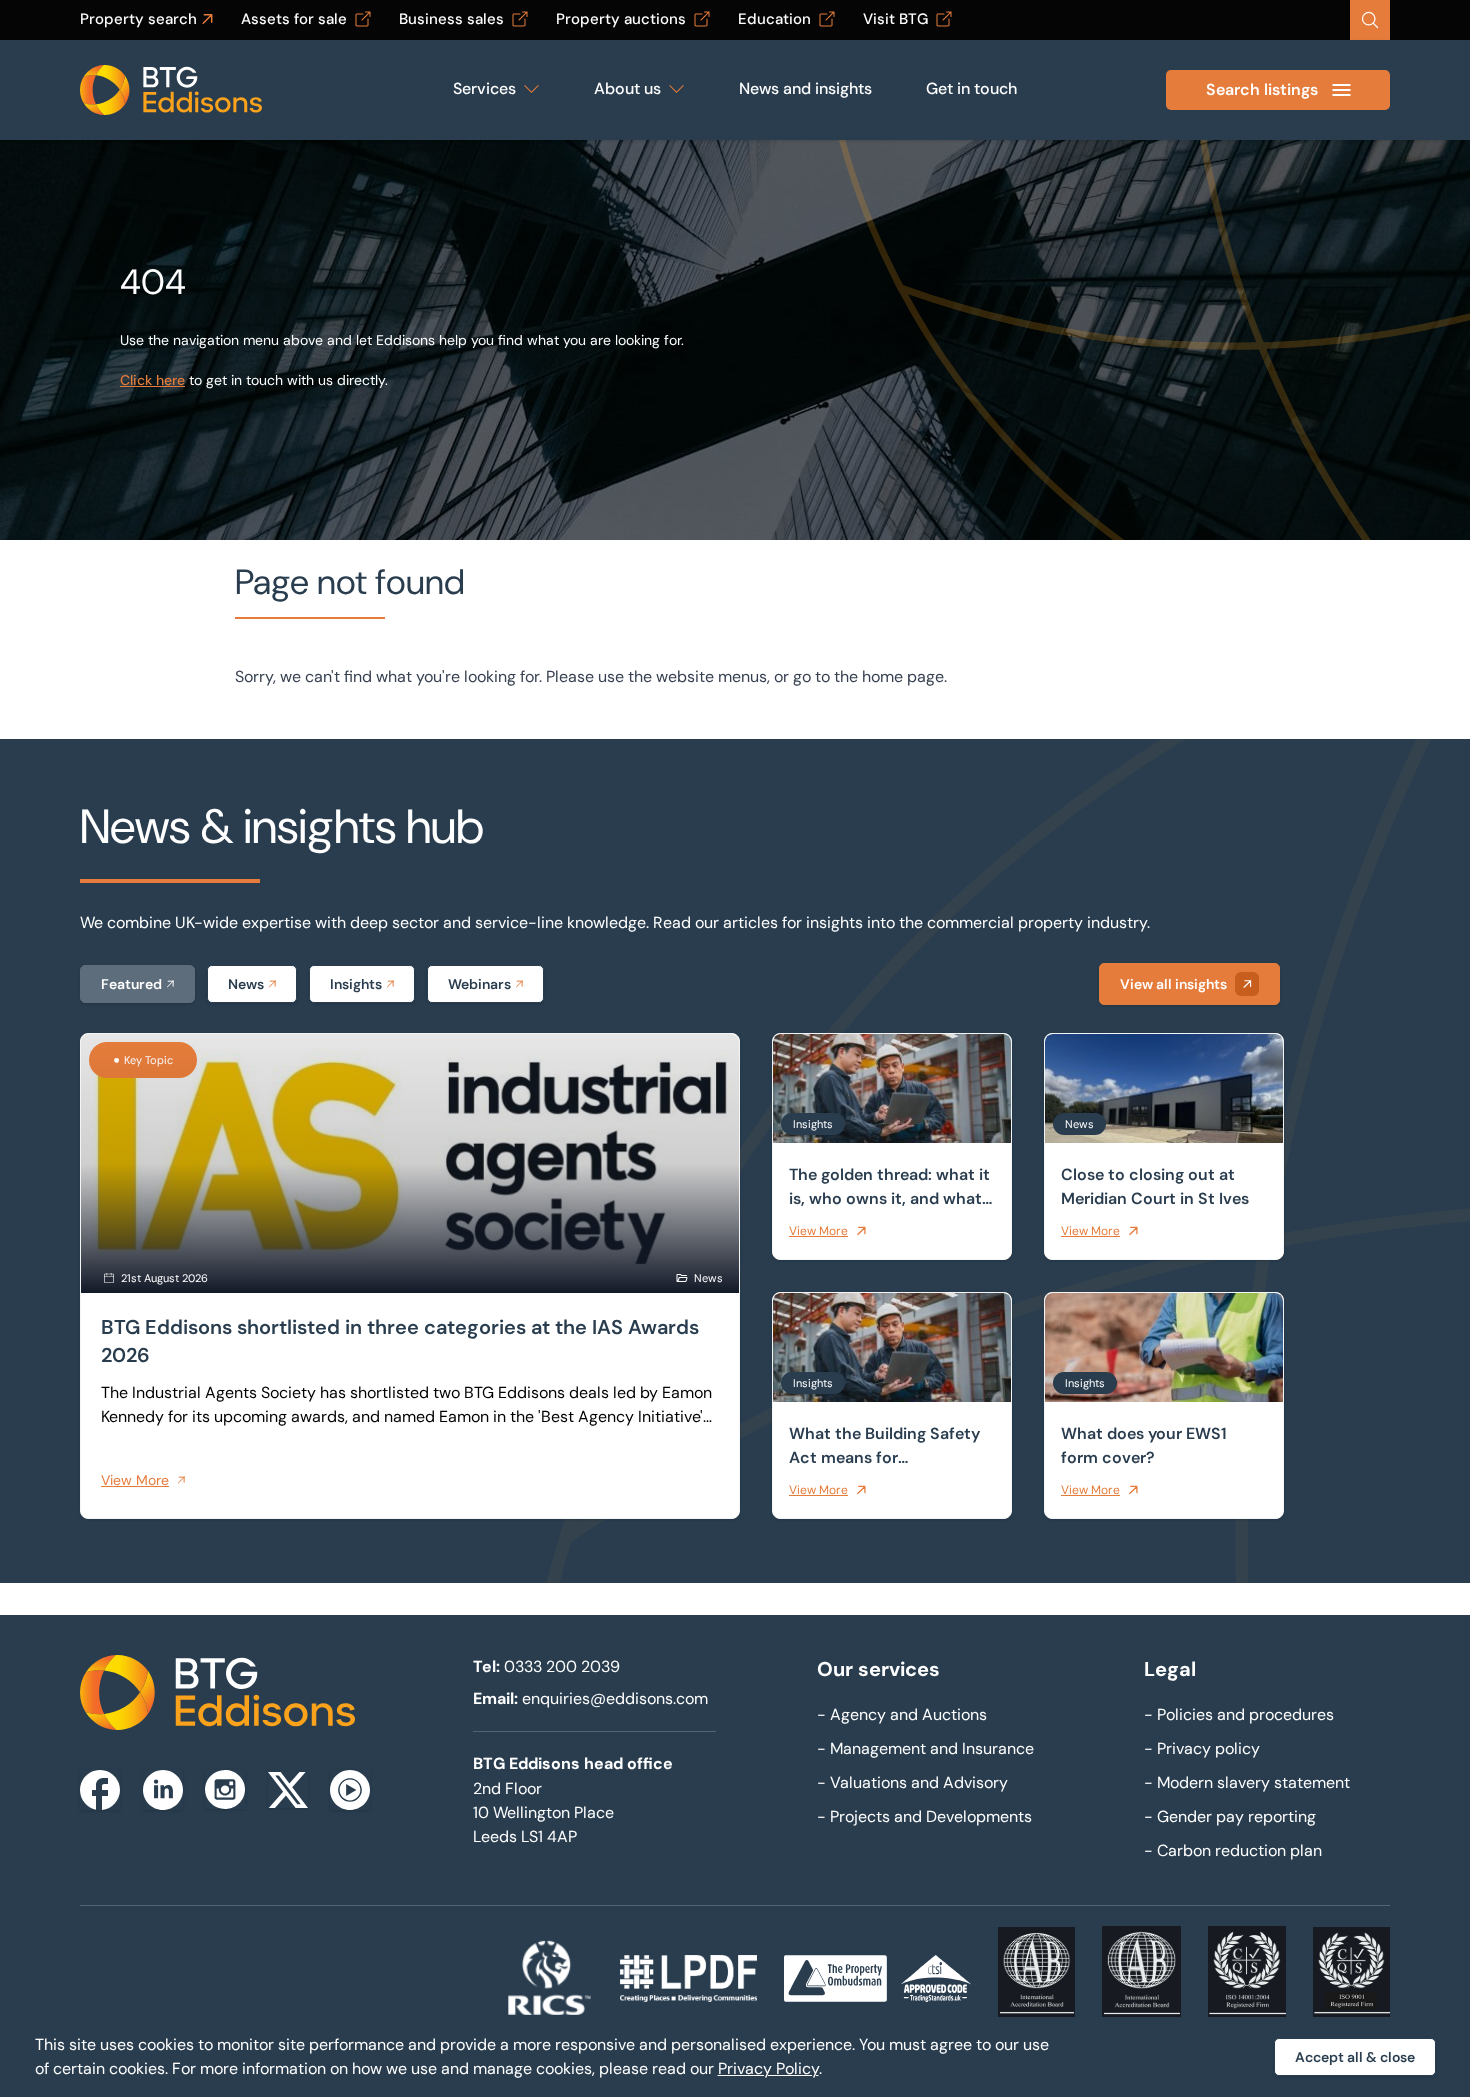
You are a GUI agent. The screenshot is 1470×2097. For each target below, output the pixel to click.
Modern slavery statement (1247, 1782)
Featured (131, 984)
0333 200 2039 (562, 1666)
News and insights (805, 88)
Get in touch (971, 88)
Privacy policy (1202, 1748)
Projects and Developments (924, 1816)
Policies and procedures (1239, 1714)
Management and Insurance (925, 1748)
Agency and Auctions (902, 1714)
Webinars (479, 984)
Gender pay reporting (1230, 1816)
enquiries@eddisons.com (615, 1698)
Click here (152, 380)
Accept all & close (1355, 2057)
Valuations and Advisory (912, 1782)
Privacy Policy (768, 2068)
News (246, 984)
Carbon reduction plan (1233, 1850)
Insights (356, 984)
